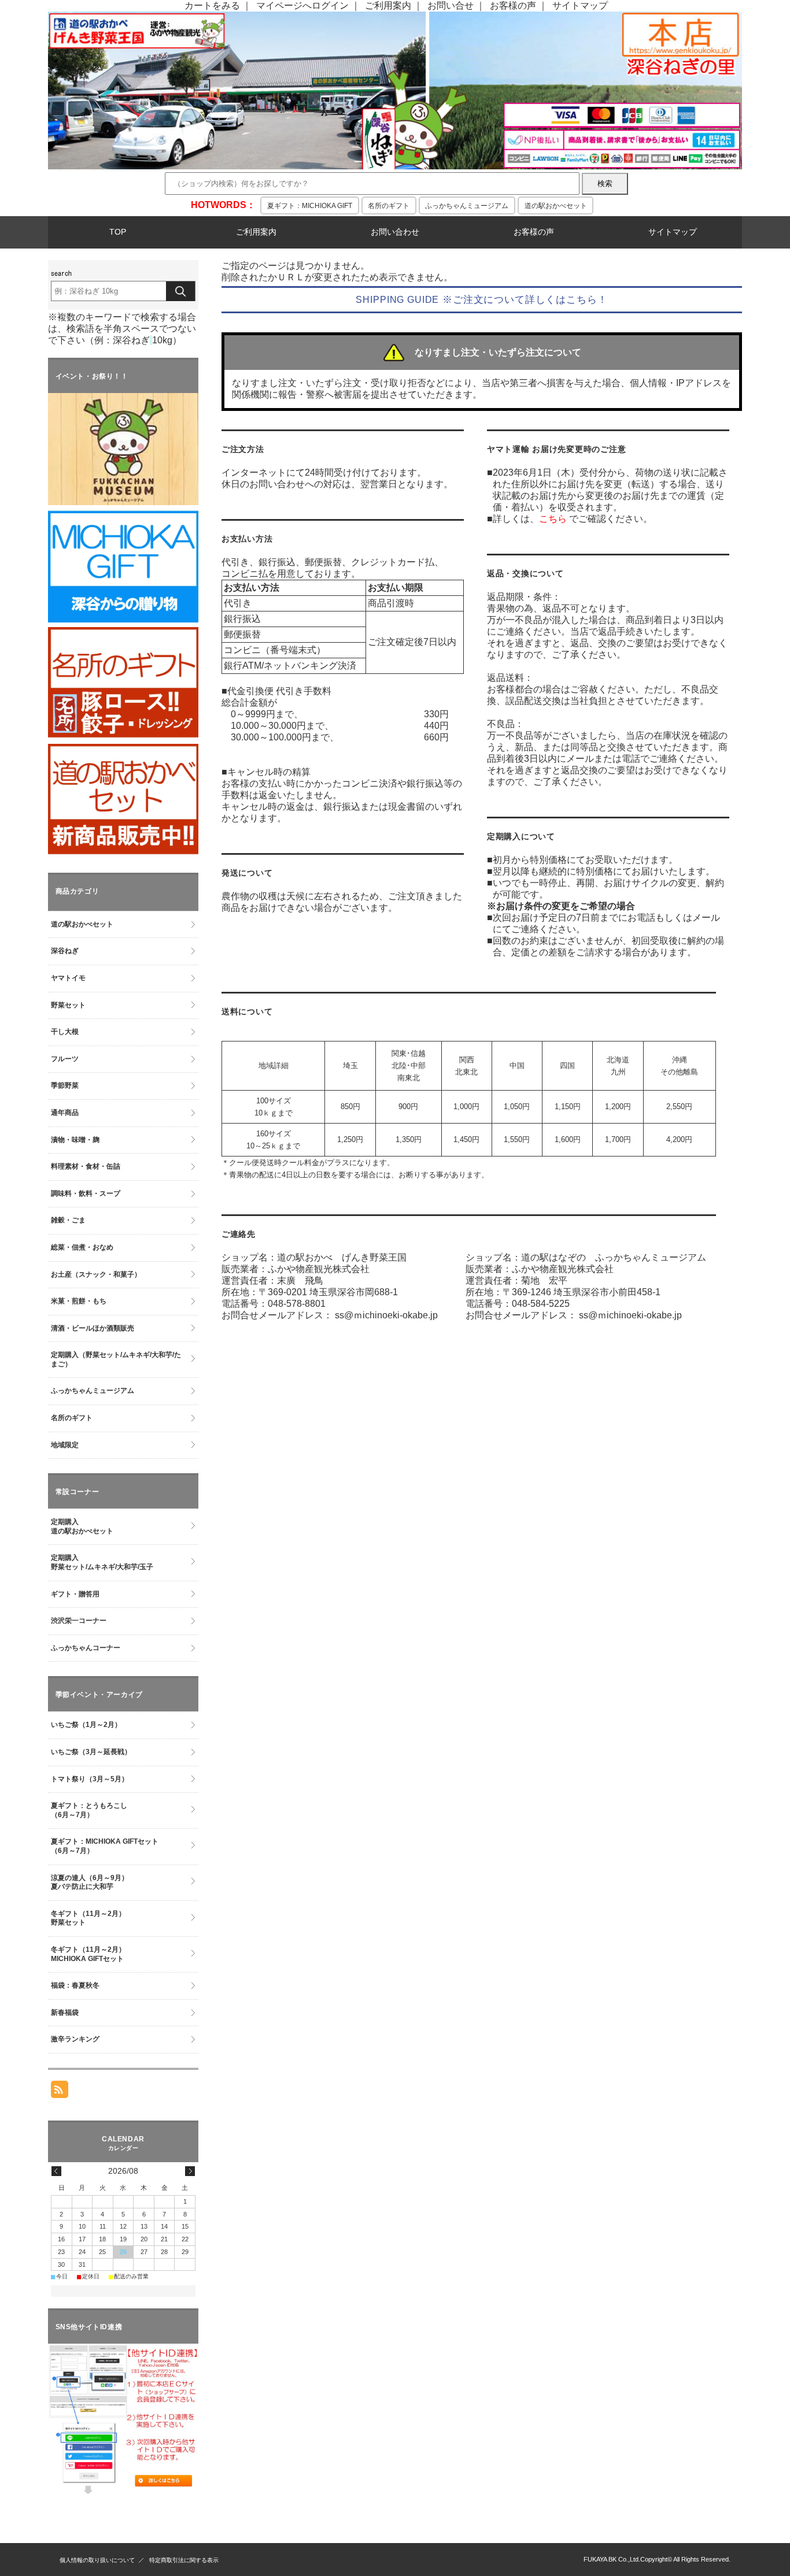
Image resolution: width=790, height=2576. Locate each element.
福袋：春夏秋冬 (75, 1985)
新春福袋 (65, 2012)
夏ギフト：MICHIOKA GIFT (310, 206)
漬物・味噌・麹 (75, 1140)
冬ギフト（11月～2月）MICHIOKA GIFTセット (88, 1954)
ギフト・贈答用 (75, 1594)
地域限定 (65, 1445)
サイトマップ (580, 5)
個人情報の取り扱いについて (97, 2560)
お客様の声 (513, 5)
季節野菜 (65, 1085)
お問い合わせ (395, 232)
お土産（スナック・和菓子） (96, 1274)
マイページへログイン (302, 5)
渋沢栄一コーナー (79, 1621)
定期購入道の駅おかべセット (82, 1526)
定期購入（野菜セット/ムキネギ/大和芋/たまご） (116, 1359)
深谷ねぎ (65, 951)
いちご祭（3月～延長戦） (91, 1752)
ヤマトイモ (68, 978)
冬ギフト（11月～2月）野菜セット (88, 1918)
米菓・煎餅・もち (79, 1301)
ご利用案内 (388, 5)
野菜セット (68, 1005)
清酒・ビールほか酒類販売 (93, 1328)
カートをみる (212, 5)
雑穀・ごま (68, 1220)
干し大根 (65, 1032)
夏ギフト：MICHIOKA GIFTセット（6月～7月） (105, 1846)
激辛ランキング (75, 2039)
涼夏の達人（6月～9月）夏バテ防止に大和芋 (90, 1882)
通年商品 (65, 1113)
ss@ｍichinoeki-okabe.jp (386, 1315)
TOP (118, 232)
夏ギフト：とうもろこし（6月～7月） (89, 1810)
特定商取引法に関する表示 (184, 2560)
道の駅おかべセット (556, 206)
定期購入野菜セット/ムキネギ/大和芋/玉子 (102, 1562)
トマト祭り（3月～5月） (90, 1779)
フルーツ (65, 1059)
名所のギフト (389, 206)
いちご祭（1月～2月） (86, 1725)
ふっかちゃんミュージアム (467, 206)
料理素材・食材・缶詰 (86, 1166)
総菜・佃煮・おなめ (82, 1247)
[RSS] (60, 2092)
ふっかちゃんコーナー (86, 1648)
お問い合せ (451, 5)
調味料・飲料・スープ (86, 1194)
